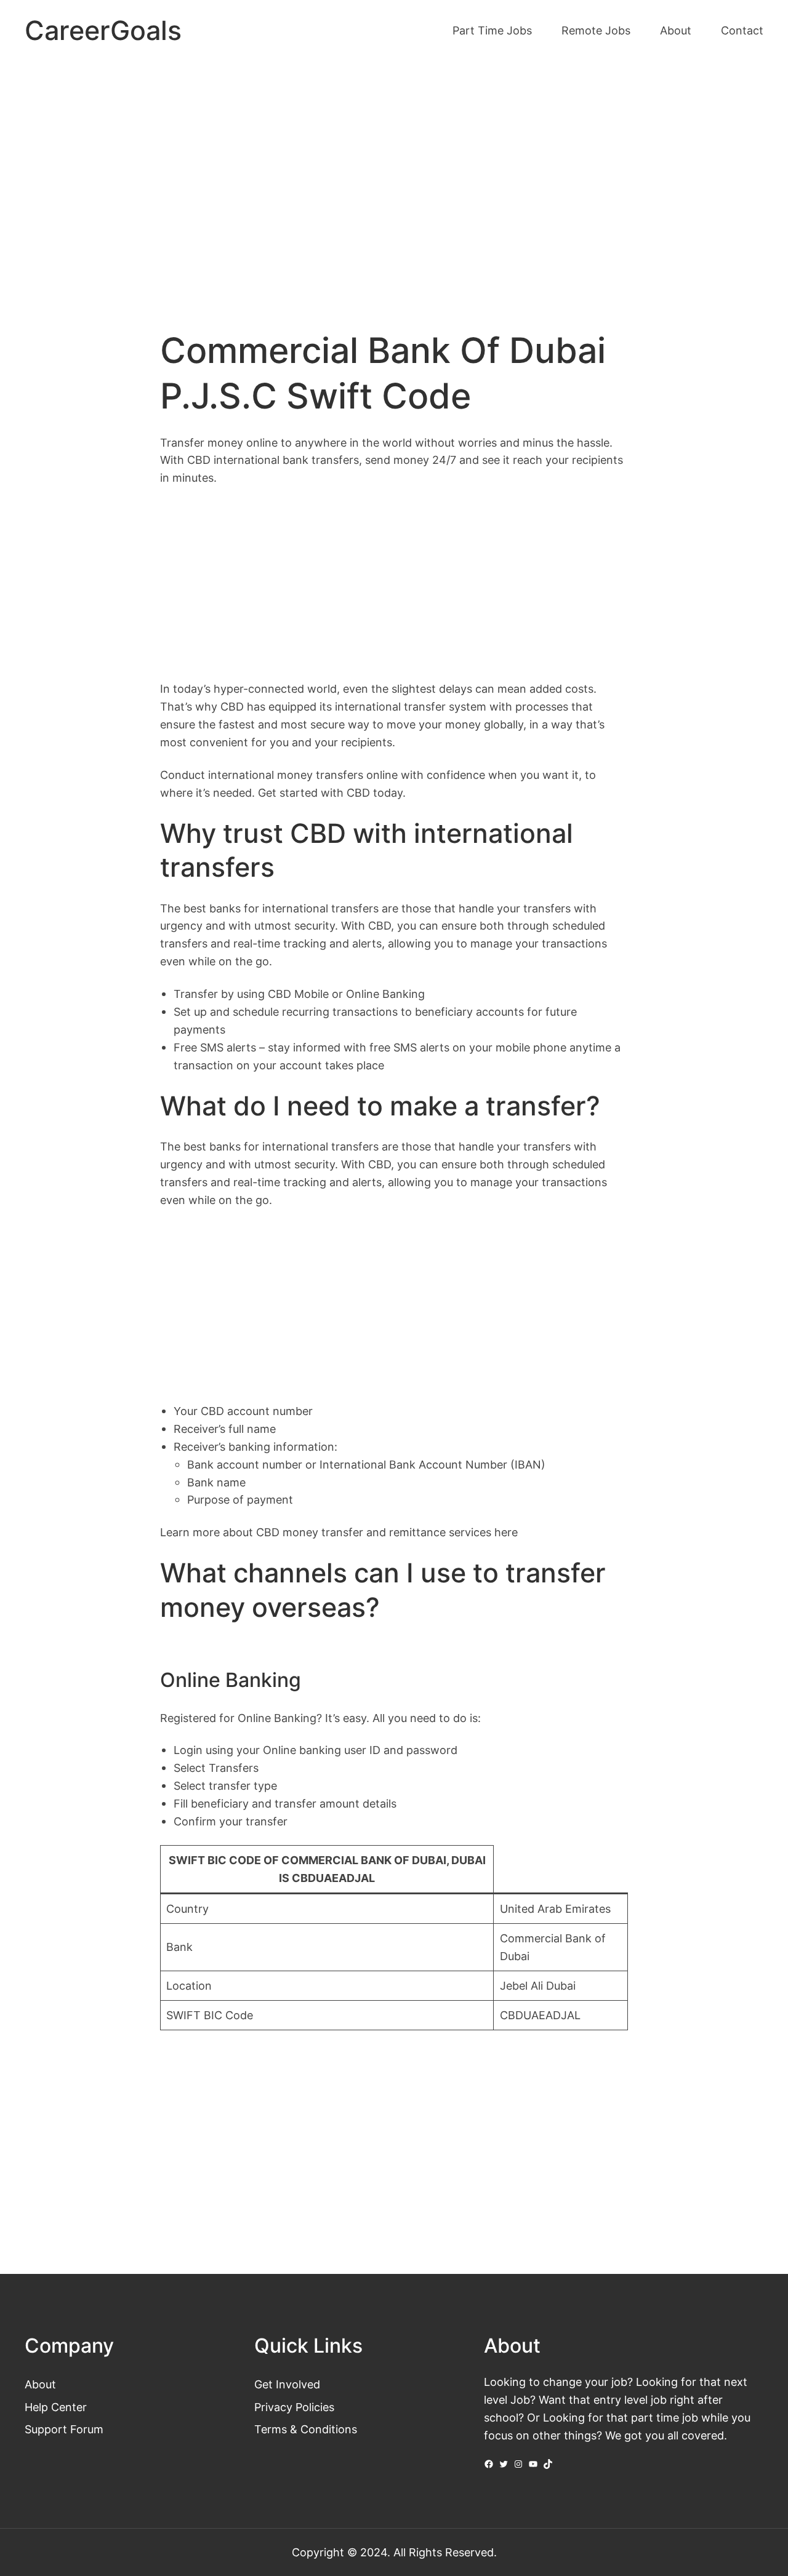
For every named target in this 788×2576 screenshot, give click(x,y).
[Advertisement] (394, 165)
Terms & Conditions (306, 2429)
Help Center (56, 2407)
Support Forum (64, 2429)
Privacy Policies (294, 2407)
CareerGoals (103, 30)
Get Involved (287, 2384)
